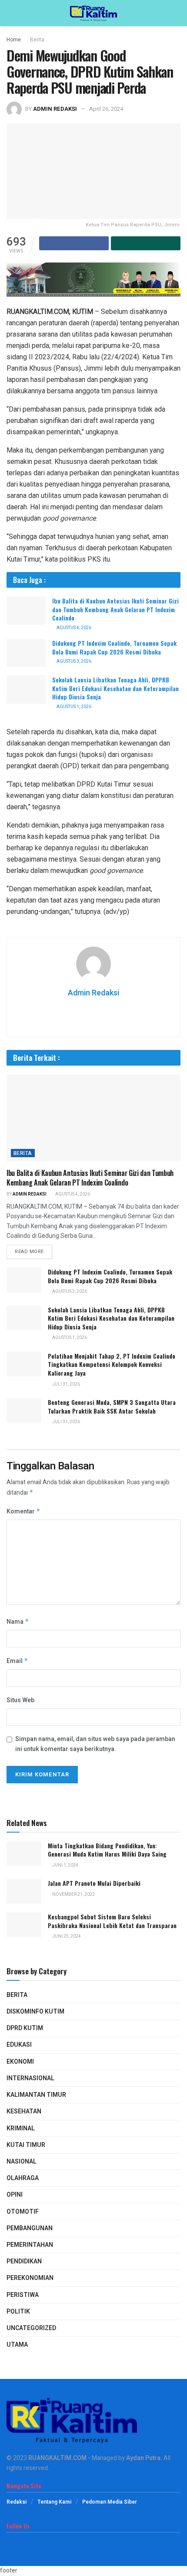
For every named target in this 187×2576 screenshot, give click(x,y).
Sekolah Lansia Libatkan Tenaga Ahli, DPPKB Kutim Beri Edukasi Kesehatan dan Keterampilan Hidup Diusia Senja (115, 688)
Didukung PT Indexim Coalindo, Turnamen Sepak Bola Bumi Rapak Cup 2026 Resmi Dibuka (114, 647)
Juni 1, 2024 (65, 1865)
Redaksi (17, 2502)
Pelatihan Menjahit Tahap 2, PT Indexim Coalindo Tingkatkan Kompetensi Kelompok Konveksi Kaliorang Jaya (112, 1364)
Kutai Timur (26, 2145)
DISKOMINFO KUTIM (35, 2012)
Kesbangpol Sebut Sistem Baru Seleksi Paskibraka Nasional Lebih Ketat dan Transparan (112, 1921)
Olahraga (23, 2178)
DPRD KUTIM (25, 2028)
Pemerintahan (30, 2245)
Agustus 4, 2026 (73, 628)
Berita (37, 40)
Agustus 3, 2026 (73, 661)
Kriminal (21, 2128)
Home (14, 40)
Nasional (22, 2162)
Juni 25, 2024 (66, 1936)
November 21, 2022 (73, 1895)
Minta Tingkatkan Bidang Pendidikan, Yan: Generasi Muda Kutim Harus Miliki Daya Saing (107, 1850)
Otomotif (23, 2212)
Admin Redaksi (55, 109)
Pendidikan (24, 2261)
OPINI (15, 2195)
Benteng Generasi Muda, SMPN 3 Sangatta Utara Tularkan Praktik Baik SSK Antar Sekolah (112, 1406)
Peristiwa (23, 2295)
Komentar (23, 1511)
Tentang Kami (54, 2502)
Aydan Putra (143, 2458)
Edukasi (19, 2045)
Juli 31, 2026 (66, 1384)
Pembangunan (30, 2228)
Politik (18, 2312)
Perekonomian (30, 2278)
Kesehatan (24, 2111)
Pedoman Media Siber (110, 2502)
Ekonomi (20, 2062)
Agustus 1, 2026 (73, 707)
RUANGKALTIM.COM (57, 2458)
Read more (29, 1252)
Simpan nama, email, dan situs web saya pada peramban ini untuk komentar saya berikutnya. (95, 1744)
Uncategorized (31, 2328)
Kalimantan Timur (36, 2095)
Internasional (30, 2078)
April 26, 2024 (106, 109)
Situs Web (20, 1700)
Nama (18, 1622)
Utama (17, 2345)
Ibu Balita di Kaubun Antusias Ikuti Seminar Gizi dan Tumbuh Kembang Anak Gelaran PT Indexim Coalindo (115, 609)
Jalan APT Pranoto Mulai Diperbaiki (94, 1883)
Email (17, 1661)
